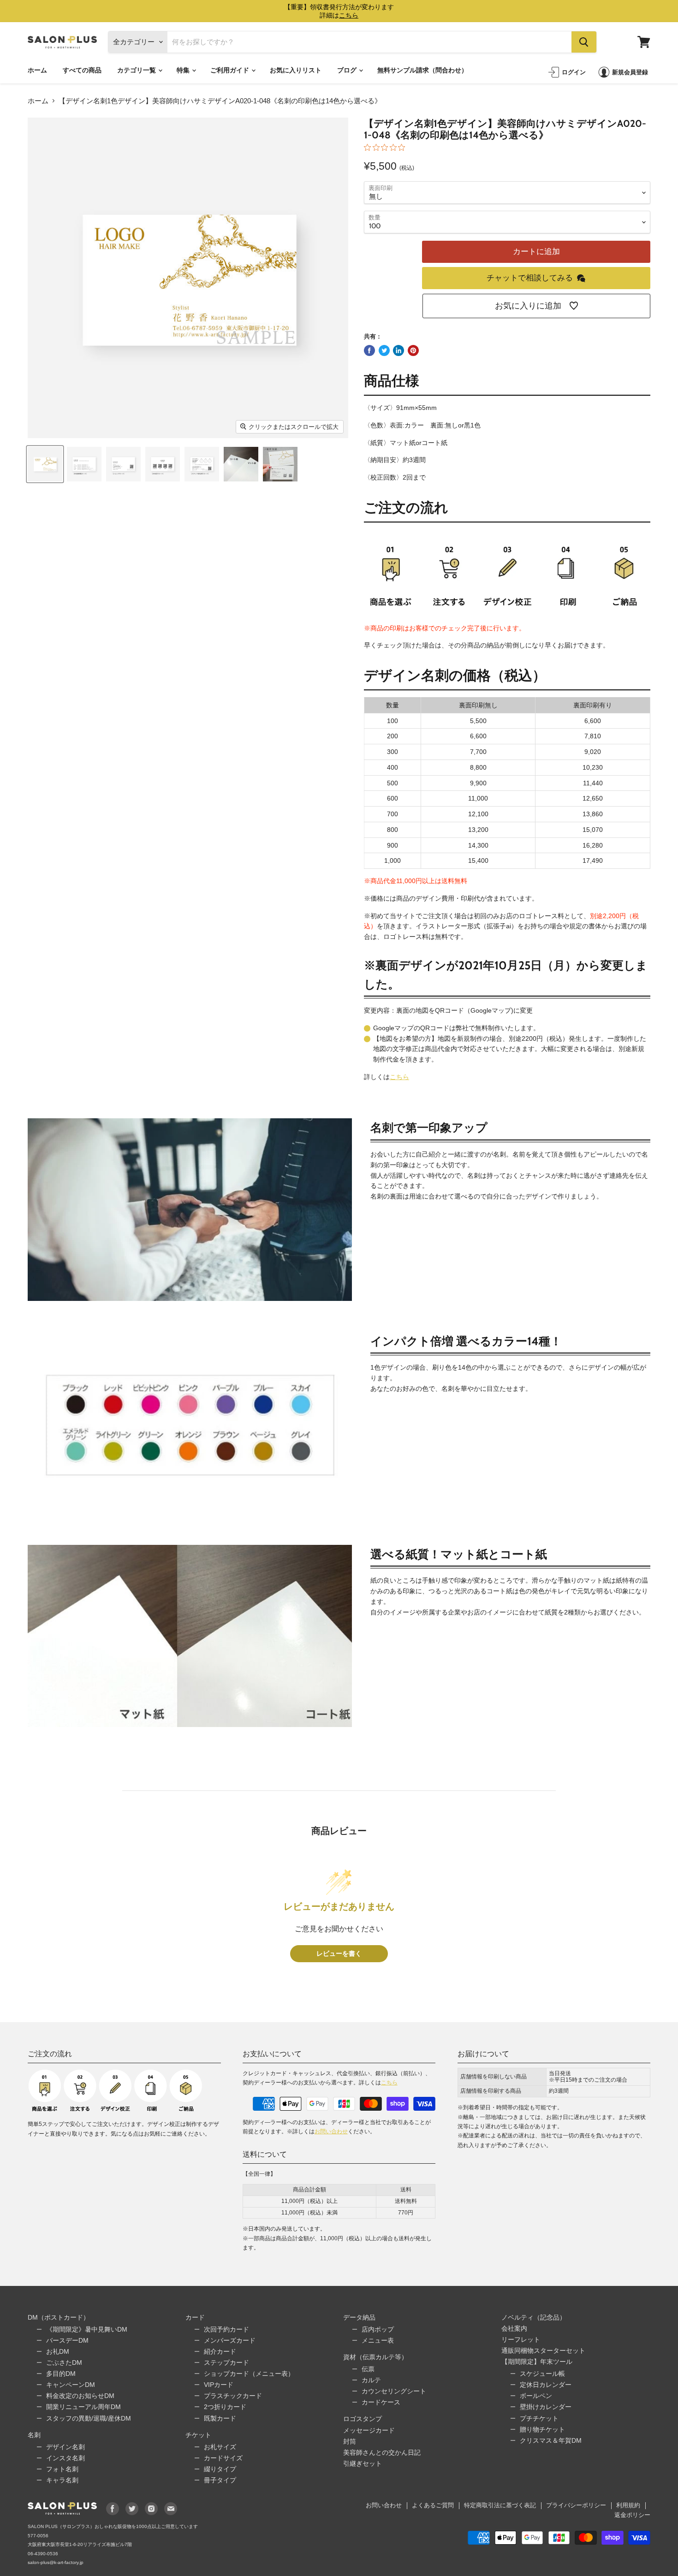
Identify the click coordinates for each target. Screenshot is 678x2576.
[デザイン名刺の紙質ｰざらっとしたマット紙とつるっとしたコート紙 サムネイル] (241, 464)
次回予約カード (226, 2329)
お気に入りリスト (296, 70)
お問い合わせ (331, 2131)
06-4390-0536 (43, 2554)
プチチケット (539, 2418)
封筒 (350, 2441)
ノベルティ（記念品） (534, 2317)
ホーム (37, 70)
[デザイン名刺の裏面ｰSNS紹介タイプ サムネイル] (163, 464)
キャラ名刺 (62, 2480)
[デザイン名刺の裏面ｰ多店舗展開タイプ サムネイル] (84, 464)
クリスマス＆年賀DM (551, 2440)
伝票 (368, 2369)
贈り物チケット (542, 2429)
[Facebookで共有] (369, 350)
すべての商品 (82, 70)
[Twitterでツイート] (384, 350)
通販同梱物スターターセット (543, 2350)
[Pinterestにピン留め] (413, 350)
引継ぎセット (363, 2463)
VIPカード (219, 2385)
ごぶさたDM (64, 2362)
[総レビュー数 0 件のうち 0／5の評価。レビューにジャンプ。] (387, 147)
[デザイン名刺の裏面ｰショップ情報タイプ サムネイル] (123, 464)
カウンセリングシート (394, 2391)
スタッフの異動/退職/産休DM (89, 2418)
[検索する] (584, 42)
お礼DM (58, 2351)
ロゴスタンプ (363, 2419)
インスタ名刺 (65, 2458)
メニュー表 (378, 2340)
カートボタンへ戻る (589, 2497)
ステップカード (226, 2362)
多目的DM (61, 2374)
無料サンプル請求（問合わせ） (422, 70)
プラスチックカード (233, 2396)
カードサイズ (223, 2458)
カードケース (381, 2402)
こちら (399, 1077)
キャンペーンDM (71, 2385)
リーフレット (521, 2339)
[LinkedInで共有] (398, 350)
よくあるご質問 (433, 2505)
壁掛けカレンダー (546, 2407)
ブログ (348, 70)
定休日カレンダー (546, 2385)
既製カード (220, 2418)
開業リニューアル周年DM (83, 2407)
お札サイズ (220, 2447)
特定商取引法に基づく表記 (500, 2505)
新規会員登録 (630, 72)
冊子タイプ (220, 2480)
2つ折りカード (225, 2407)
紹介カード (220, 2351)
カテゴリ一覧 (137, 70)
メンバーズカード (230, 2340)
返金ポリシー (632, 2515)
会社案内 (514, 2328)
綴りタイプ (220, 2469)
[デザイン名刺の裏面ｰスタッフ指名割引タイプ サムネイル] (202, 464)
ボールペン (536, 2396)
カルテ (371, 2380)
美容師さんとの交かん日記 (382, 2452)
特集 (184, 70)
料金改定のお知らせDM (80, 2396)
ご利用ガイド (230, 70)
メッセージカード (369, 2430)
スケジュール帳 (542, 2374)
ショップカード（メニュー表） (249, 2374)
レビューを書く (339, 1954)
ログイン (574, 72)
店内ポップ (378, 2329)
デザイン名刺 (65, 2447)
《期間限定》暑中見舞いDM (87, 2329)
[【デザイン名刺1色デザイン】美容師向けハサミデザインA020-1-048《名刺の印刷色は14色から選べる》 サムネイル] (45, 464)
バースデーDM (67, 2340)
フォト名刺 (62, 2469)
